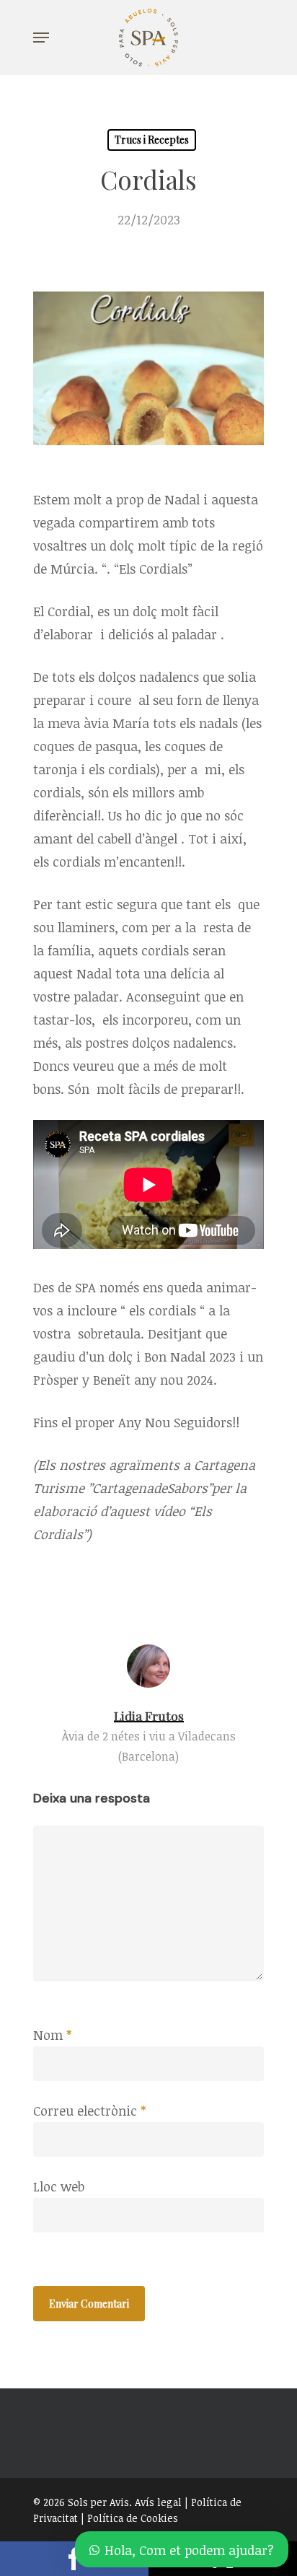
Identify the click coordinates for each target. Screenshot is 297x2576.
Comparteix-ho (74, 2559)
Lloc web (59, 2186)
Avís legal (158, 2502)
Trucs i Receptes (152, 140)
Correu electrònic (89, 2111)
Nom (52, 2035)
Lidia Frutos (149, 1716)
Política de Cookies (133, 2518)
